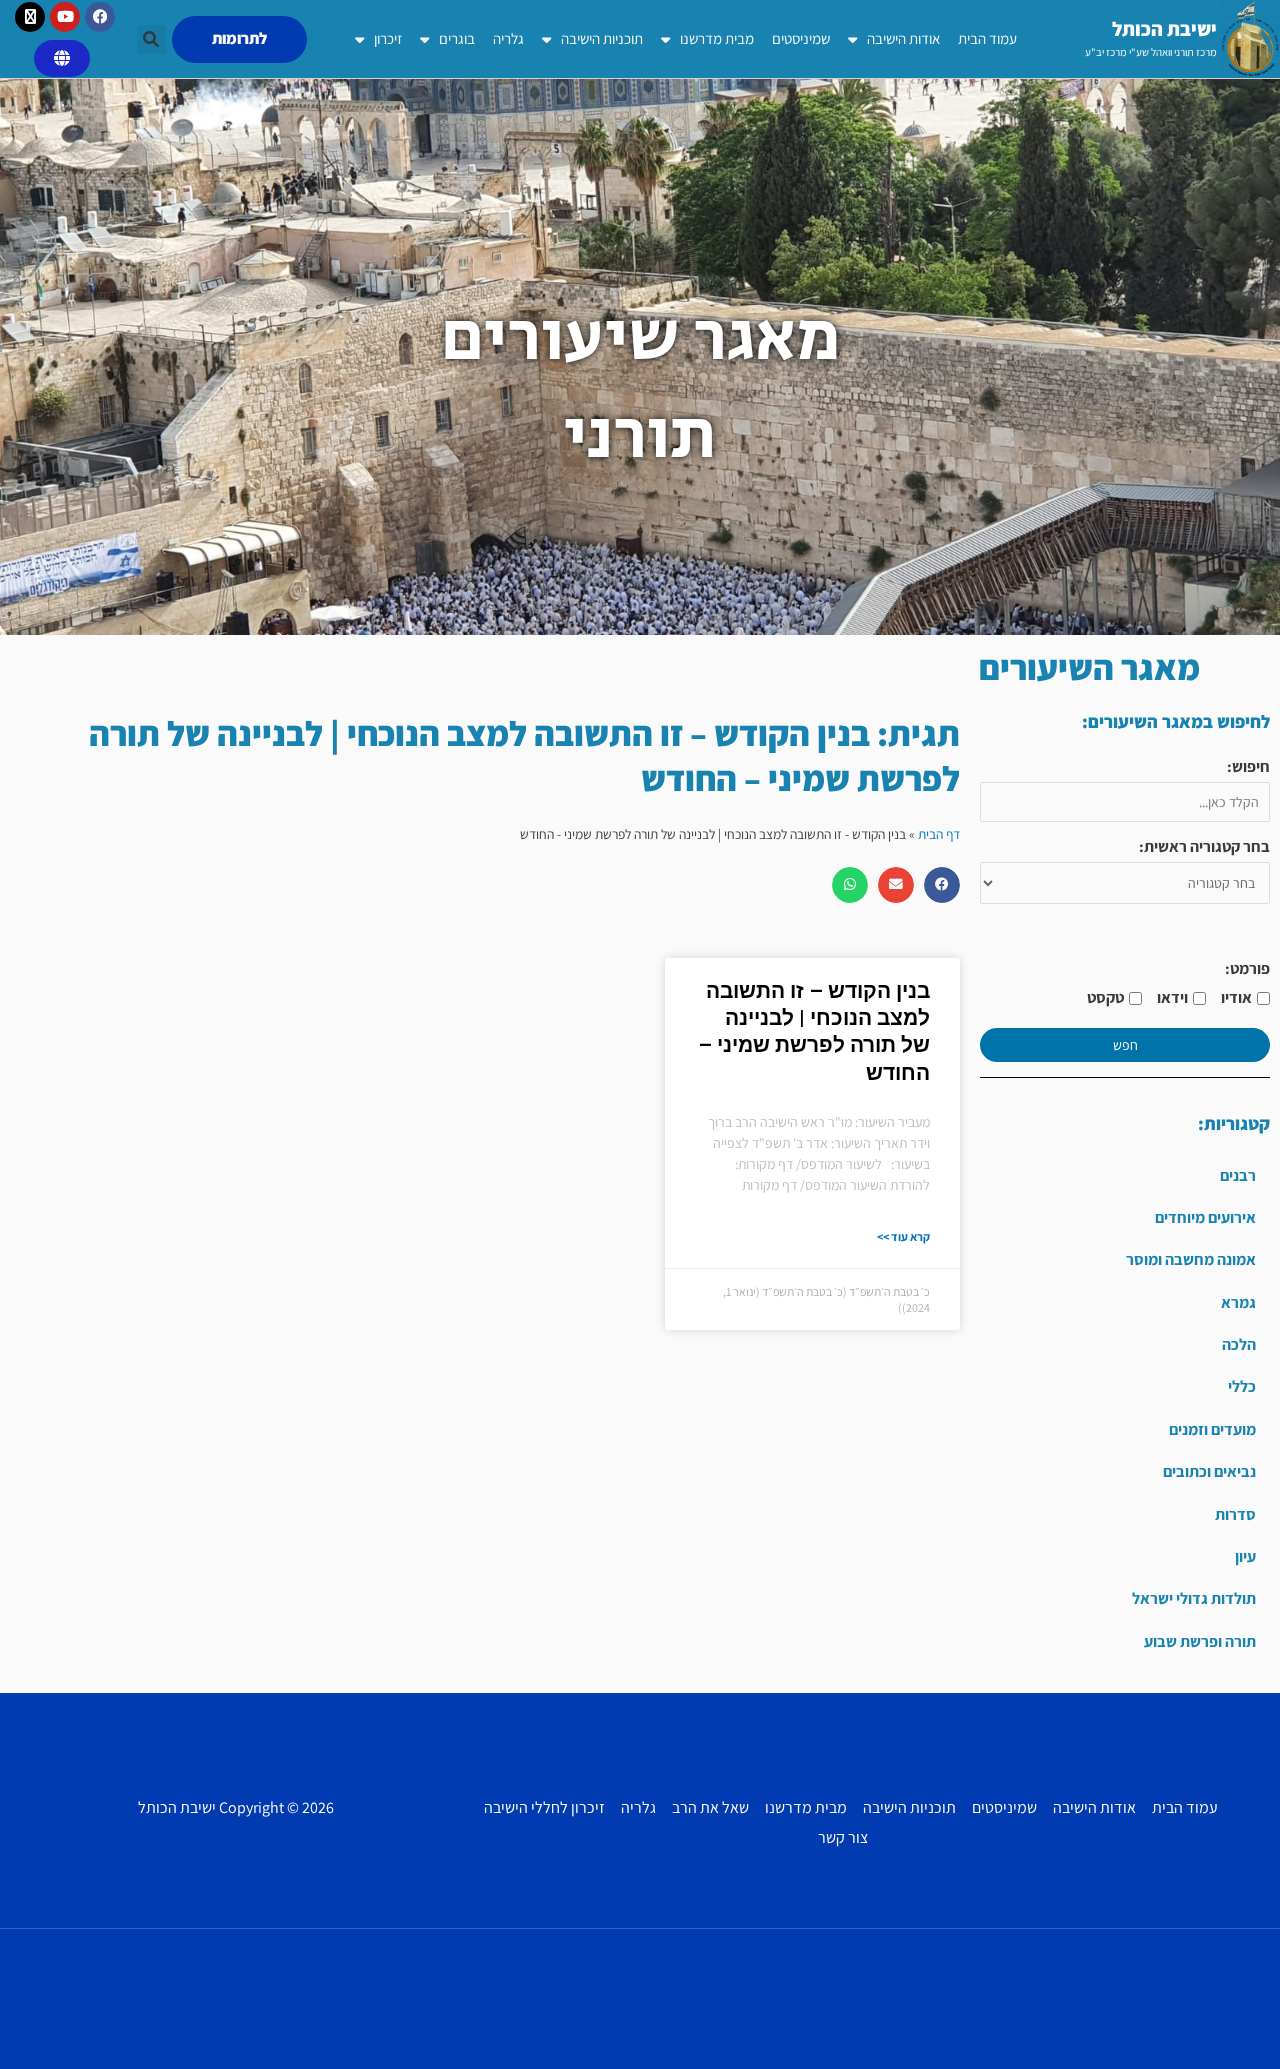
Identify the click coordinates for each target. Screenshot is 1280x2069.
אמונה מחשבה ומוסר (1191, 1259)
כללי (1242, 1386)
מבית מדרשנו (717, 38)
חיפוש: (1248, 766)
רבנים (1238, 1175)
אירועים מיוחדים (1205, 1217)
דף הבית (939, 834)
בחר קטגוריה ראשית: (1204, 846)
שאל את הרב (710, 1807)
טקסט (1105, 997)
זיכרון (388, 38)
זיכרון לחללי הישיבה (544, 1807)
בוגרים (457, 38)
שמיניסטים (801, 38)
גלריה (508, 38)
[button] (151, 39)
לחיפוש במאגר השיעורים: (1176, 721)
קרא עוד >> (903, 1236)
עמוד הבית (987, 38)
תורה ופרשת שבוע (1200, 1641)
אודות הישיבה (903, 38)
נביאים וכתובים (1209, 1471)
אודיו (1236, 997)
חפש (1125, 1045)
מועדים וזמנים (1212, 1429)
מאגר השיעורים (1089, 667)
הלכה (1239, 1344)
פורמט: (1247, 968)
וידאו (1172, 997)
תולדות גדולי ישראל (1194, 1598)
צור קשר (843, 1837)
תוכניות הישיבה (602, 38)
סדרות (1235, 1514)
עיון (1245, 1556)
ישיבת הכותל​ (1164, 29)
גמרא (1238, 1302)
